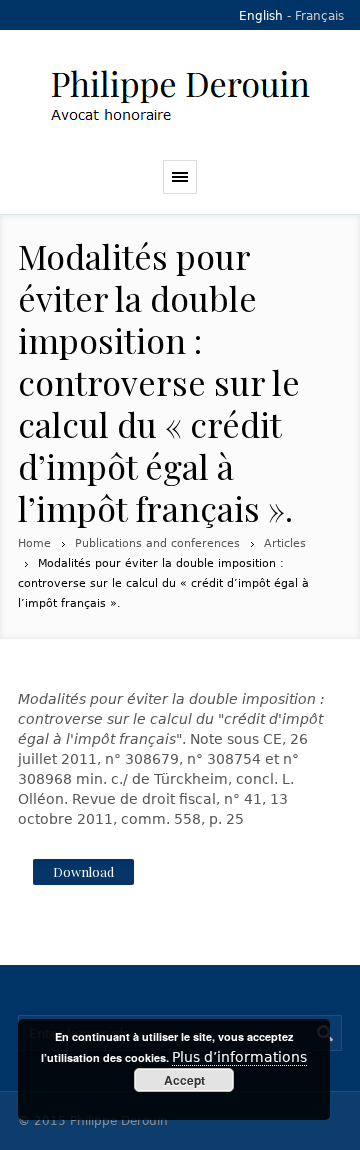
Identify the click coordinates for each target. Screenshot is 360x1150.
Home (34, 543)
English (261, 16)
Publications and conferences (157, 543)
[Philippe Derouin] (180, 95)
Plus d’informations (239, 1057)
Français (319, 16)
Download (83, 871)
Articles (285, 543)
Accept (184, 1080)
